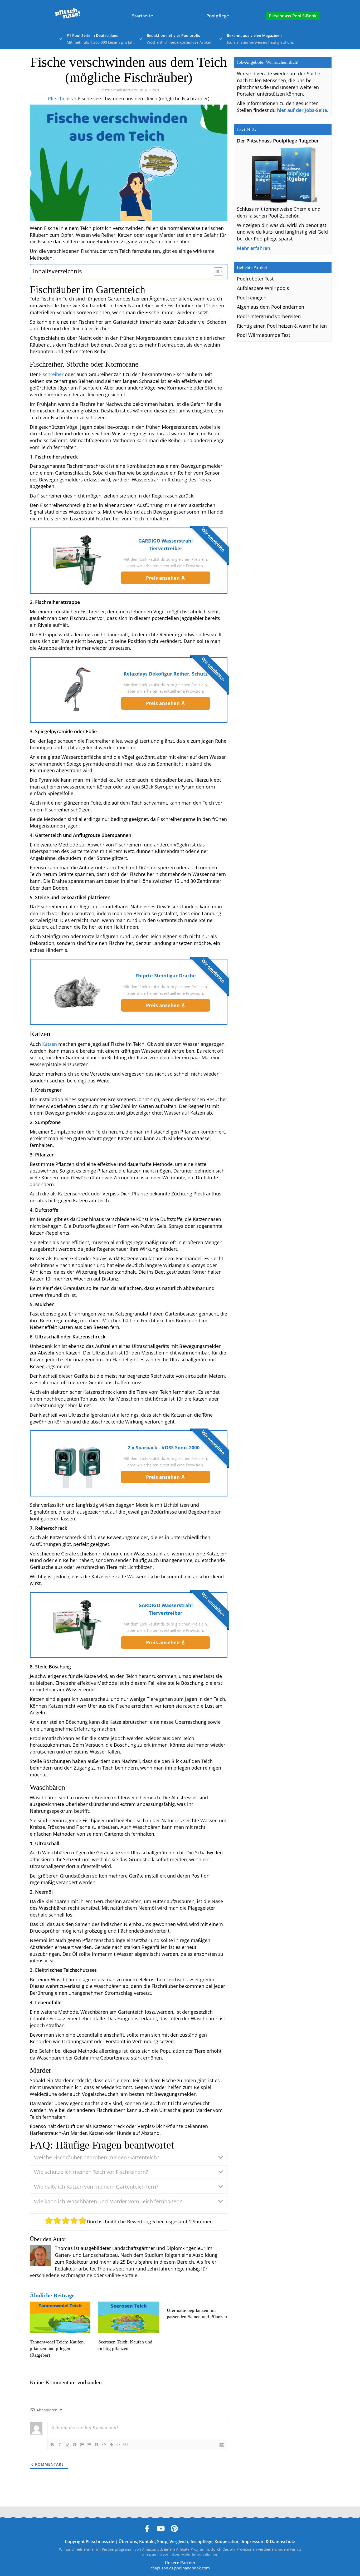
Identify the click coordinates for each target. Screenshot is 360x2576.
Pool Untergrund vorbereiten (269, 316)
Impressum (253, 2541)
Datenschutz (283, 2541)
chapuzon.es (162, 2568)
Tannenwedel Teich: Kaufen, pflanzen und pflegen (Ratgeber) (57, 2348)
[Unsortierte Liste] (89, 2445)
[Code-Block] (104, 2445)
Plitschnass (60, 98)
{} (118, 2444)
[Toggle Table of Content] (216, 272)
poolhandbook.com (192, 2568)
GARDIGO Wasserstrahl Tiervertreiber (166, 545)
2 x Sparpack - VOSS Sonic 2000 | (166, 1447)
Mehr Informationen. (200, 2555)
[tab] (129, 2158)
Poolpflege (218, 16)
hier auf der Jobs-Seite (302, 110)
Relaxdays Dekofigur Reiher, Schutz (166, 674)
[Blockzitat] (97, 2445)
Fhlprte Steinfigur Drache (166, 976)
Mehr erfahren (254, 248)
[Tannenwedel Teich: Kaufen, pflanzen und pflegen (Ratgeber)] (60, 2318)
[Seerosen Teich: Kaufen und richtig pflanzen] (129, 2318)
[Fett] (52, 2445)
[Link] (111, 2445)
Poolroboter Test (255, 279)
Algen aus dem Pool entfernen (271, 307)
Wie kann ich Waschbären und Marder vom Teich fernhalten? (108, 2201)
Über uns (128, 2541)
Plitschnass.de (100, 2541)
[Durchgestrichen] (75, 2445)
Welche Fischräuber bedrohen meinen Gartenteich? (97, 2157)
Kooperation (227, 2541)
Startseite (143, 16)
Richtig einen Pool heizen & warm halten (282, 326)
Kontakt (147, 2541)
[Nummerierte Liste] (82, 2445)
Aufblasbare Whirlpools (263, 288)
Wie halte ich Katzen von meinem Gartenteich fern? (96, 2187)
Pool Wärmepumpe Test (264, 335)
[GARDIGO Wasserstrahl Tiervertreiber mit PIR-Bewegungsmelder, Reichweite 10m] (77, 560)
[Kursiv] (60, 2445)
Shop (162, 2541)
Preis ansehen (164, 578)
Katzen (50, 1044)
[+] (126, 2444)
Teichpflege (201, 2541)
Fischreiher (51, 374)
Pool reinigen (252, 298)
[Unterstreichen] (67, 2445)
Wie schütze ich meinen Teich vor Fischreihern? (91, 2172)
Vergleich (179, 2541)
